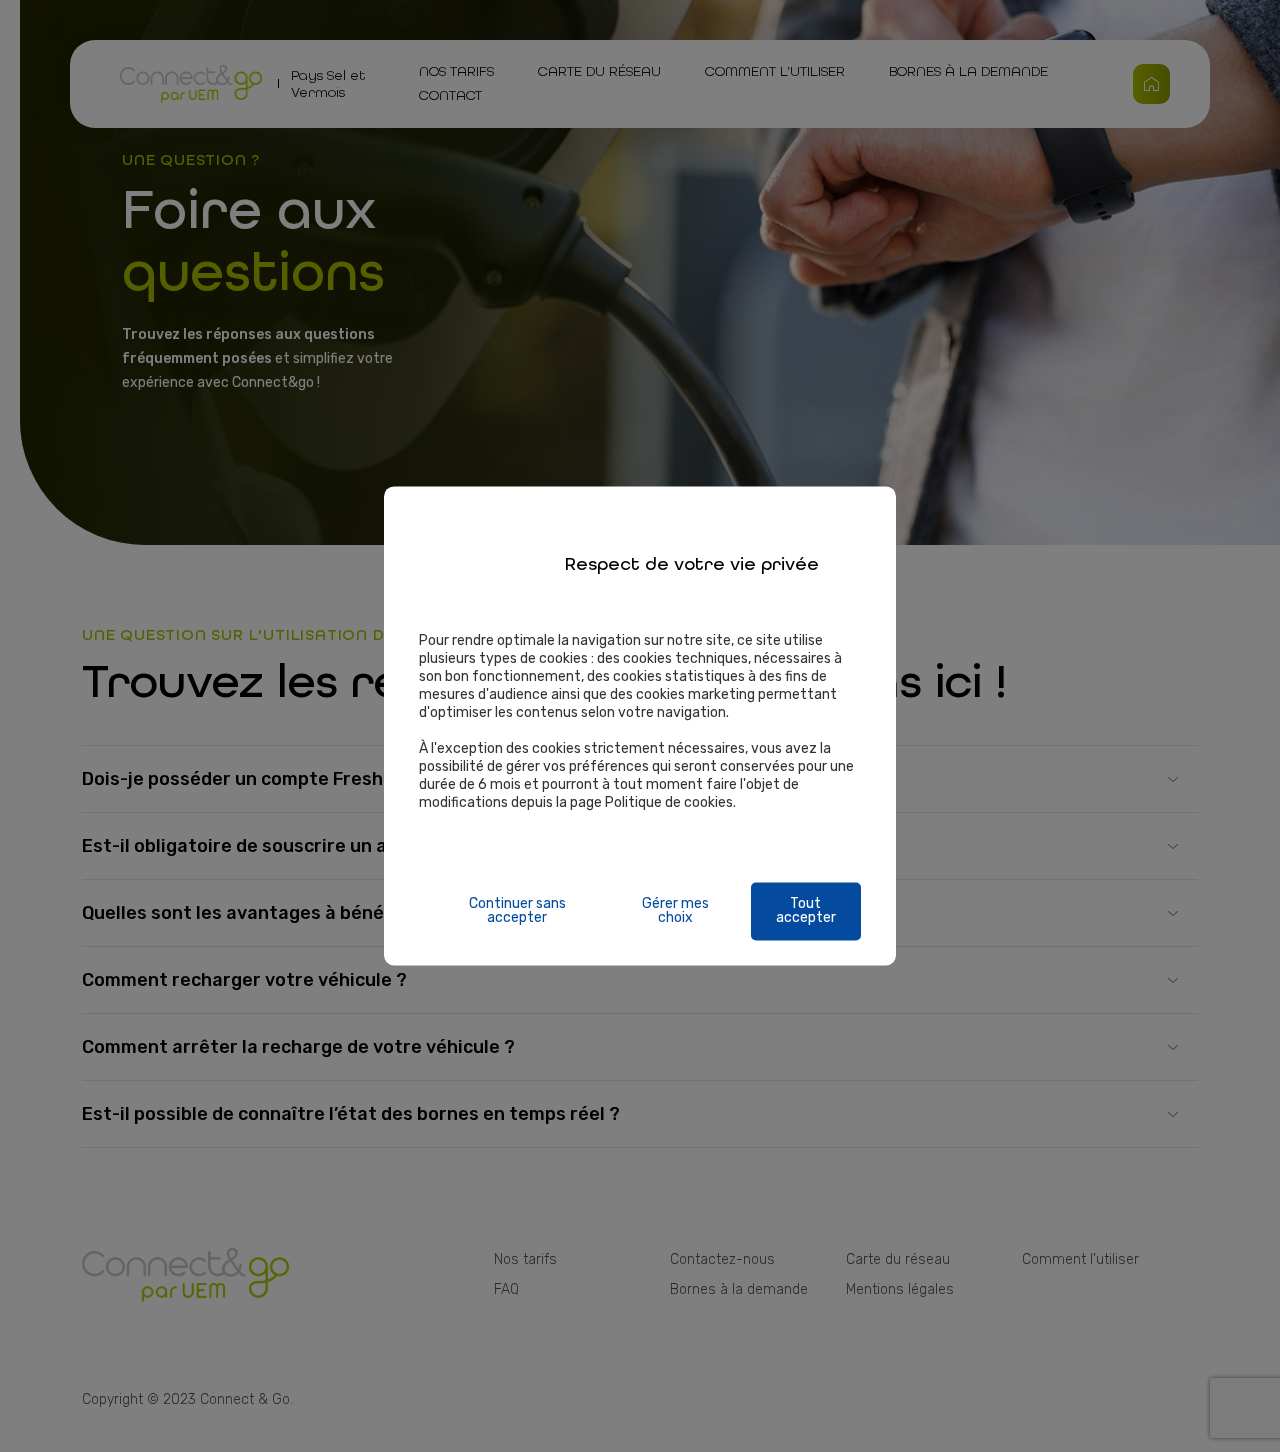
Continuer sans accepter (517, 911)
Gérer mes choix (675, 911)
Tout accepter (806, 911)
